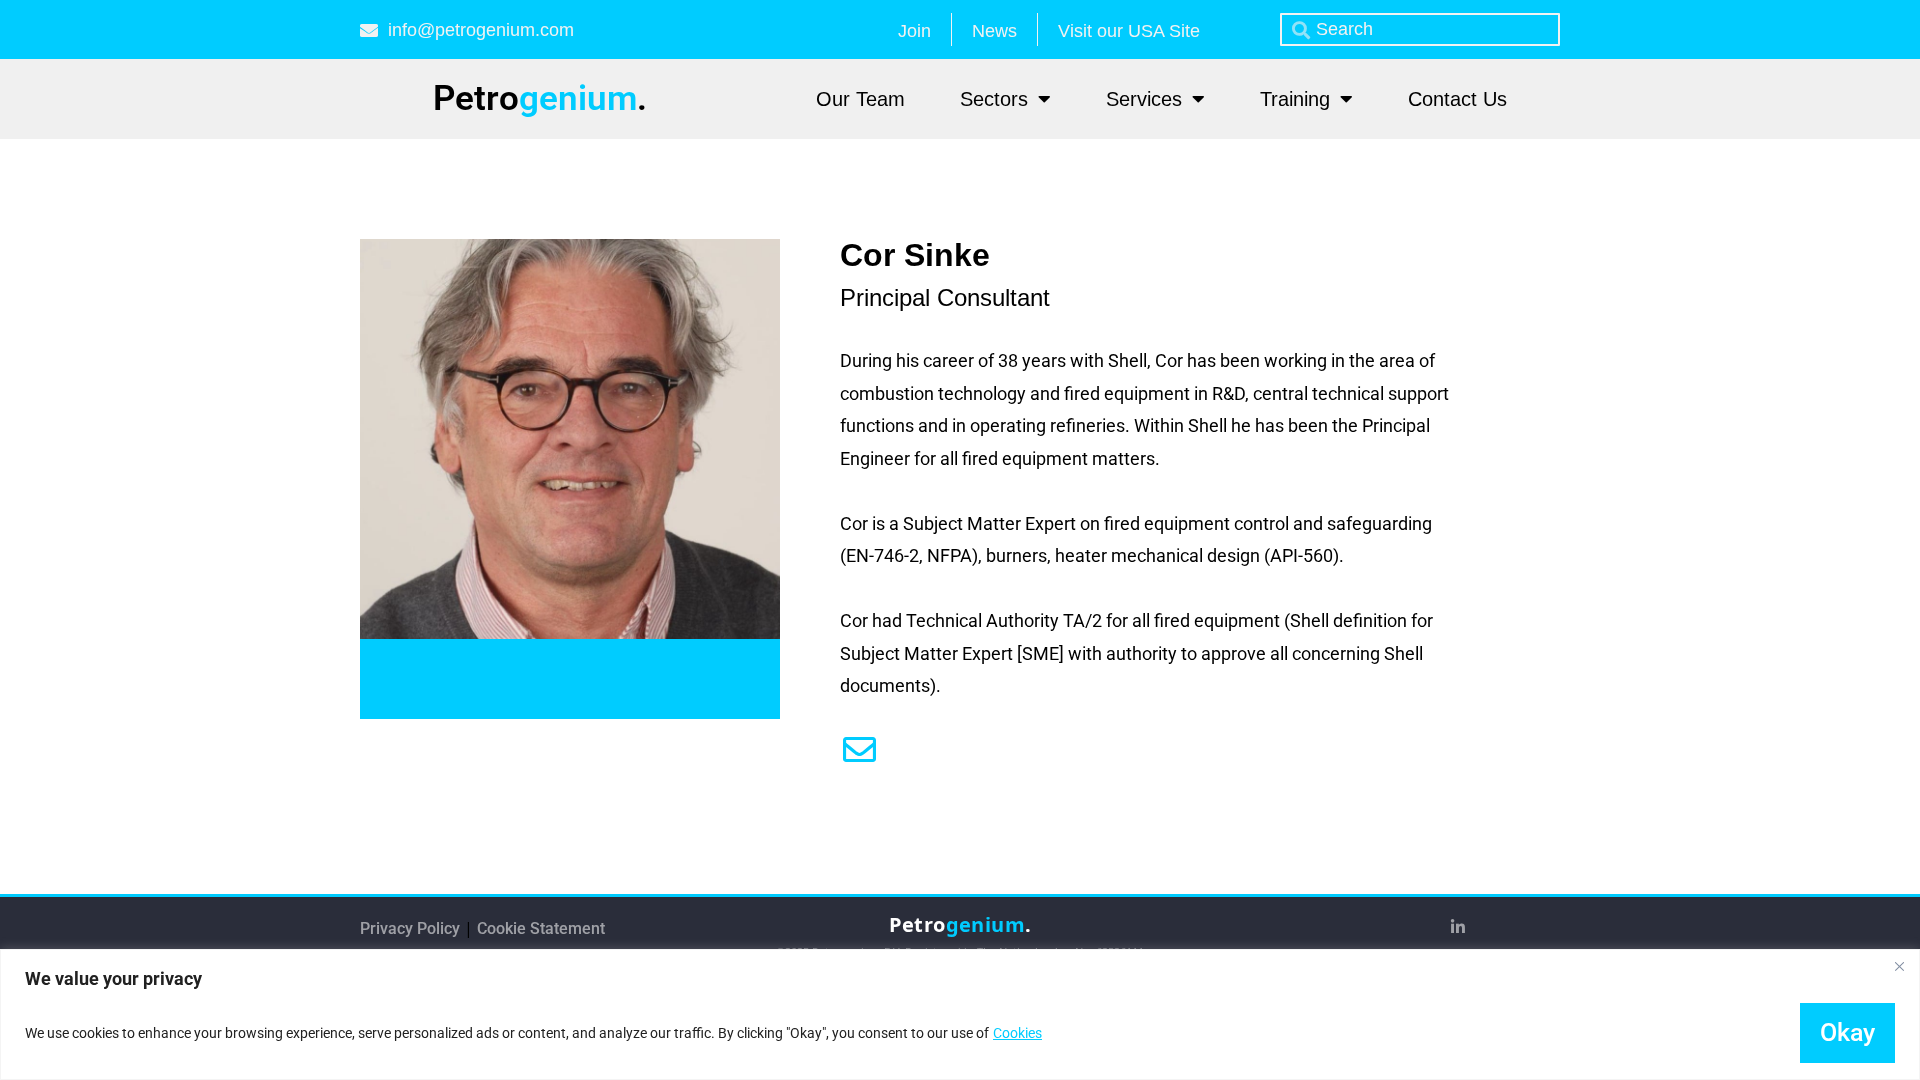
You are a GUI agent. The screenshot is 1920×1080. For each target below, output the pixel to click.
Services (1144, 99)
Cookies (1017, 1033)
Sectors (994, 99)
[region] (960, 1014)
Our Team (860, 99)
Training (1295, 99)
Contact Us (1457, 99)
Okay (1847, 1032)
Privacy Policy (412, 928)
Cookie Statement (541, 928)
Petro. (540, 98)
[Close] (1899, 966)
